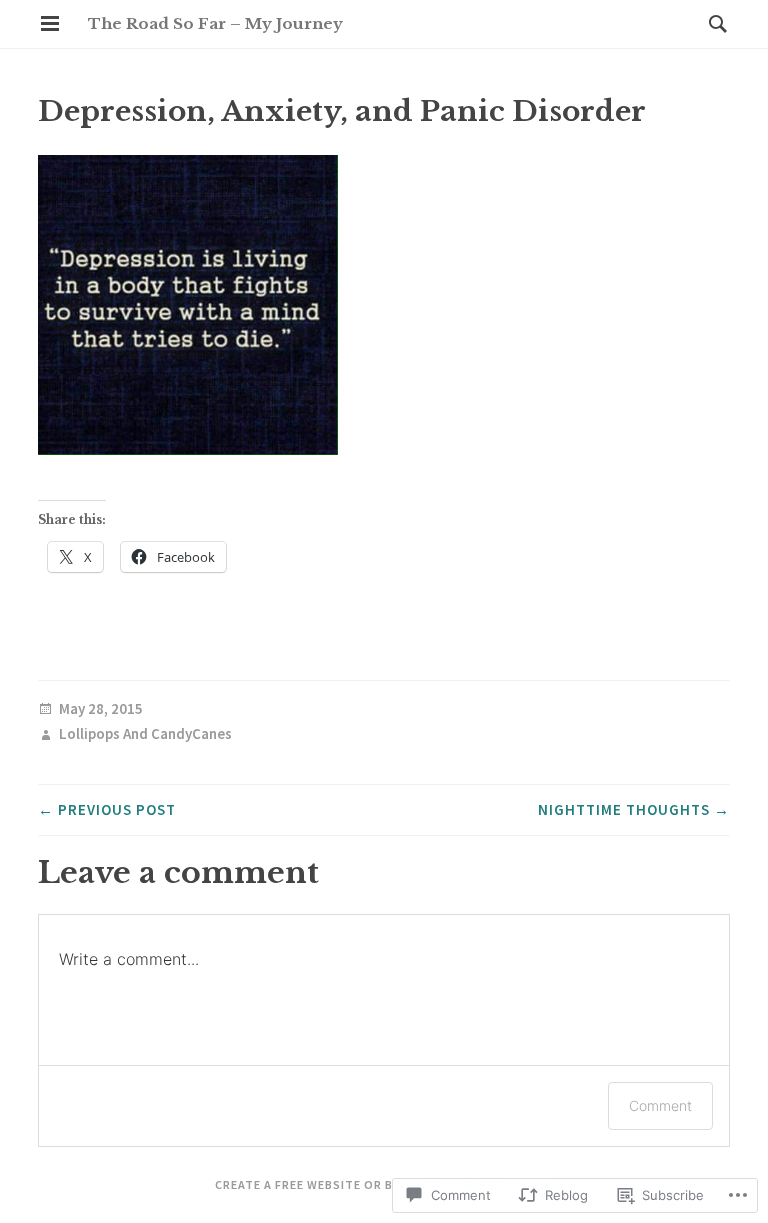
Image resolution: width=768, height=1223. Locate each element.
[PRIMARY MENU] (50, 24)
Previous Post (107, 809)
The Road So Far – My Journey (215, 23)
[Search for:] (713, 23)
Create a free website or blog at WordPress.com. (384, 1184)
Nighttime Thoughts (634, 809)
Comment (660, 1105)
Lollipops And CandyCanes (145, 734)
